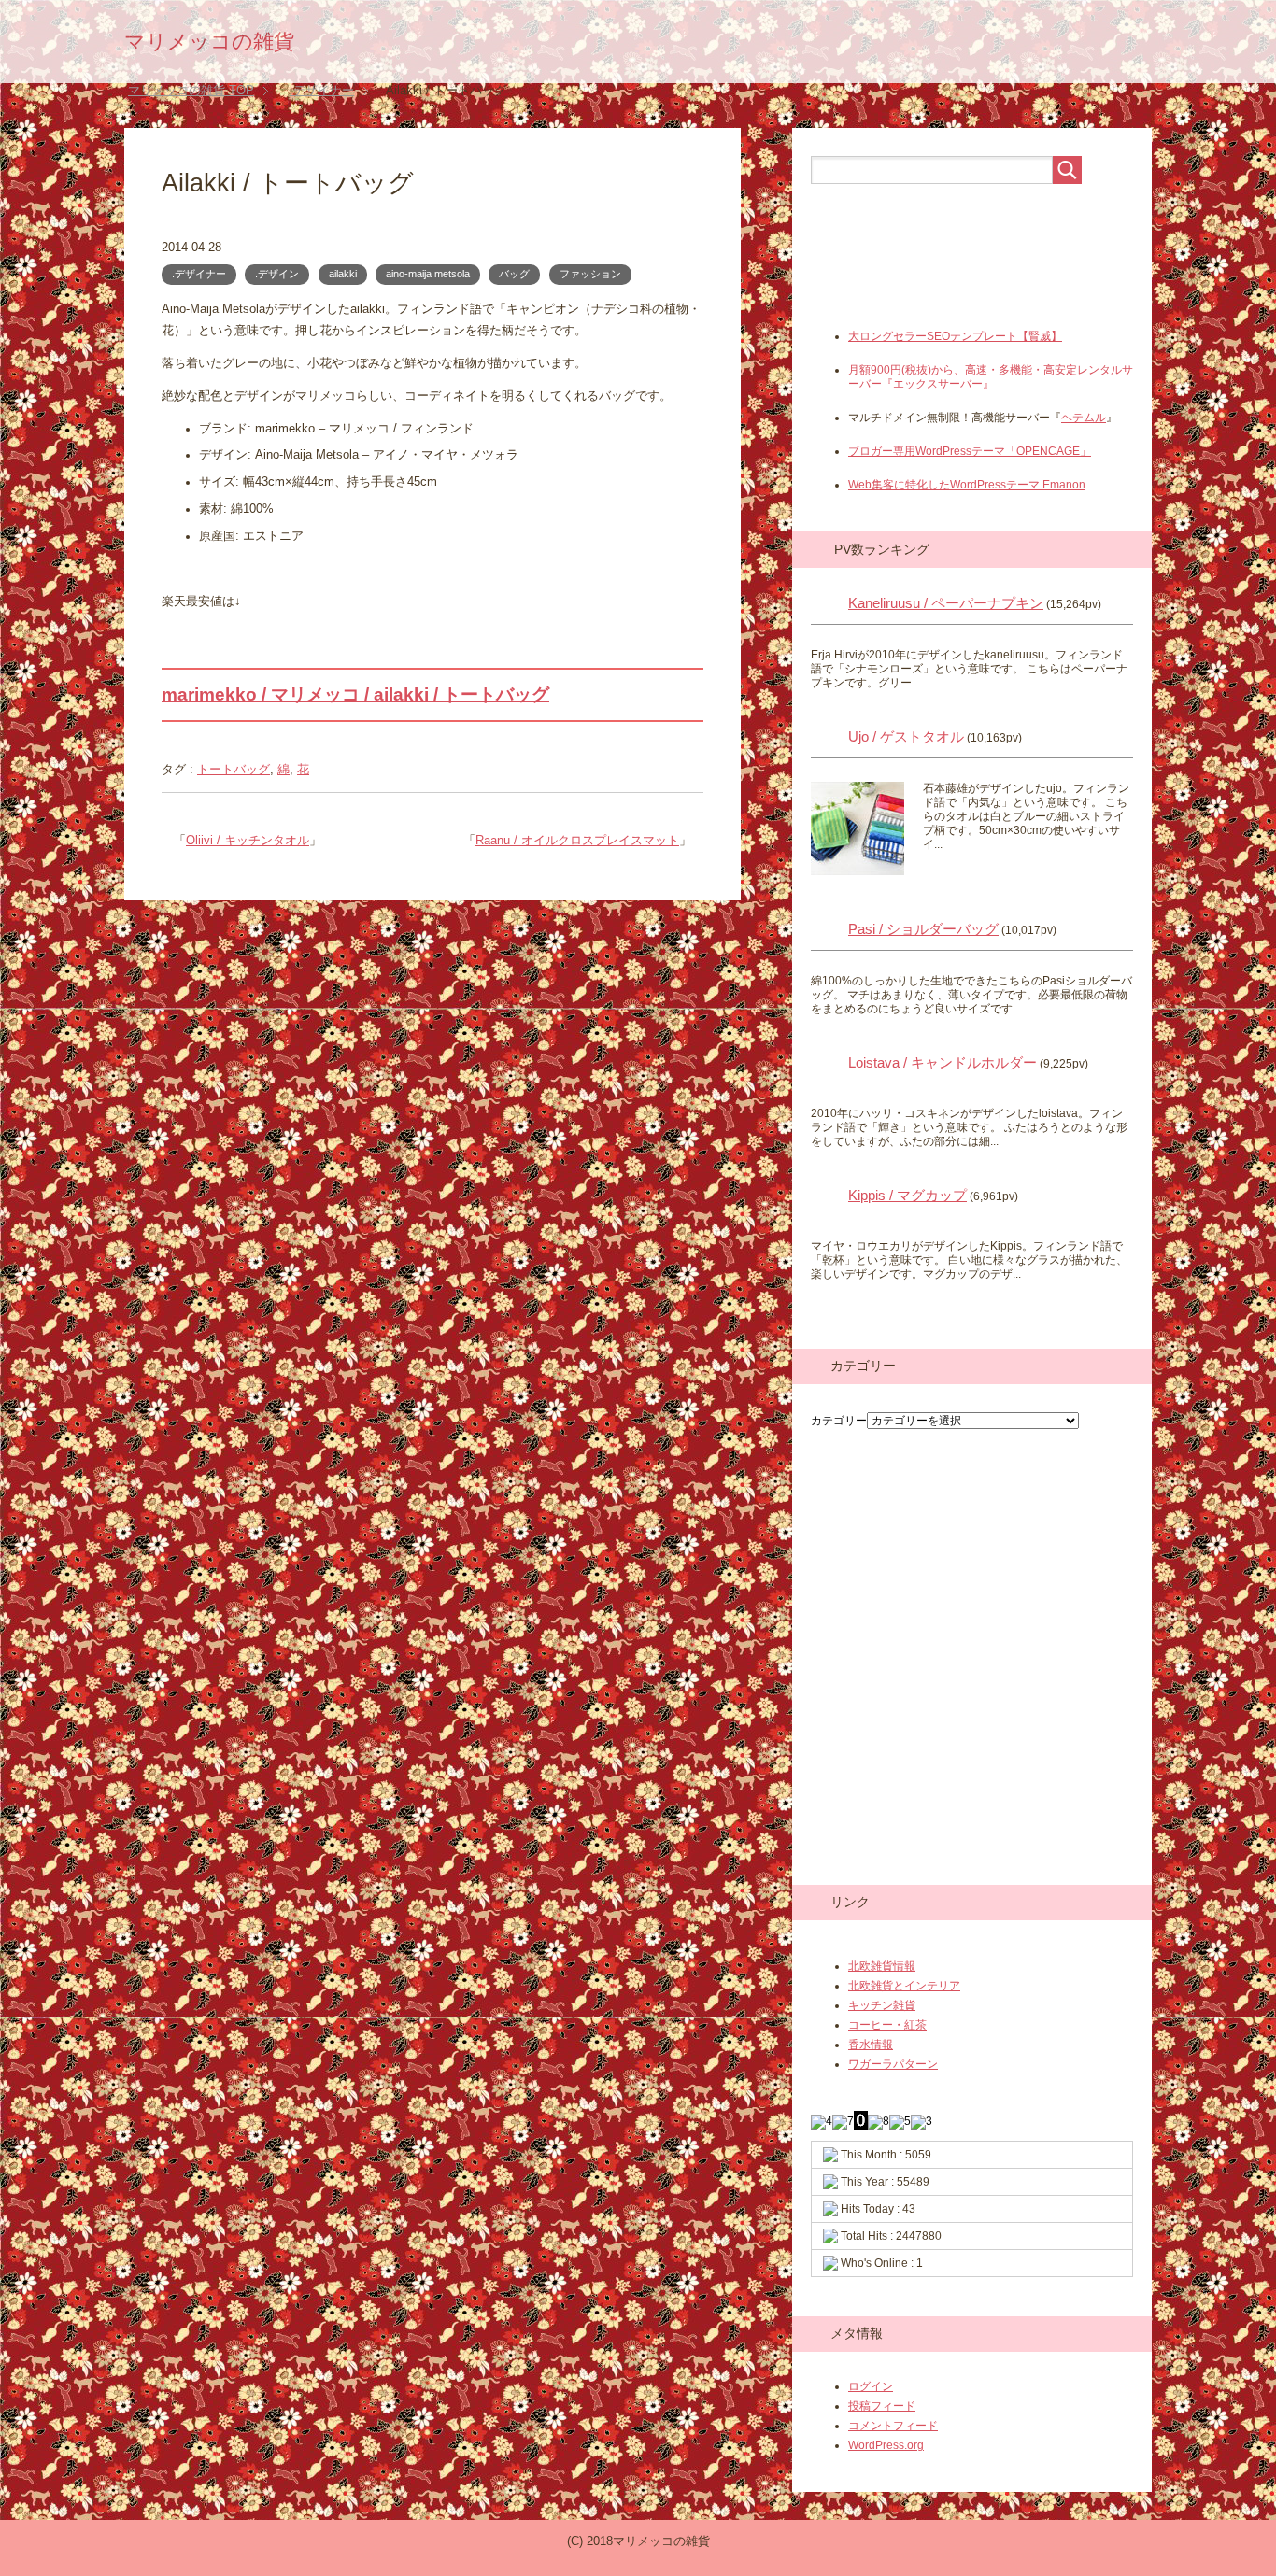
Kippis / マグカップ (907, 1195)
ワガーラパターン (893, 2064)
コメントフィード (893, 2426)
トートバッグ (234, 770)
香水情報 (871, 2045)
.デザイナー (199, 274)
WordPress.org (886, 2445)
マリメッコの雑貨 (209, 42)
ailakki (343, 274)
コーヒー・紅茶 (887, 2025)
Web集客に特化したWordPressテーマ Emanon (967, 485)
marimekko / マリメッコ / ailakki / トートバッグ (355, 694)
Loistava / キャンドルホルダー (943, 1062)
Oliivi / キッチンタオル (248, 841)
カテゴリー (839, 1421)
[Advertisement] (960, 291)
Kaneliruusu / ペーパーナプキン (946, 603)
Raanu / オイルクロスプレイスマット (577, 841)
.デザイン (277, 274)
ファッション (590, 274)
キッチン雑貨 (882, 2005)
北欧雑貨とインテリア (904, 1986)
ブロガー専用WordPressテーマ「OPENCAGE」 (970, 451)
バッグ (514, 274)
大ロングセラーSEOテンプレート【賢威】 (955, 336)
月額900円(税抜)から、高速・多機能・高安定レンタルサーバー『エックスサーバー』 (991, 377)
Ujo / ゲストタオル (906, 736)
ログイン (871, 2386)
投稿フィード (882, 2406)
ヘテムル (1084, 418)
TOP (191, 91)
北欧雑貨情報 (882, 1966)
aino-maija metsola (428, 274)
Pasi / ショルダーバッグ (923, 929)
